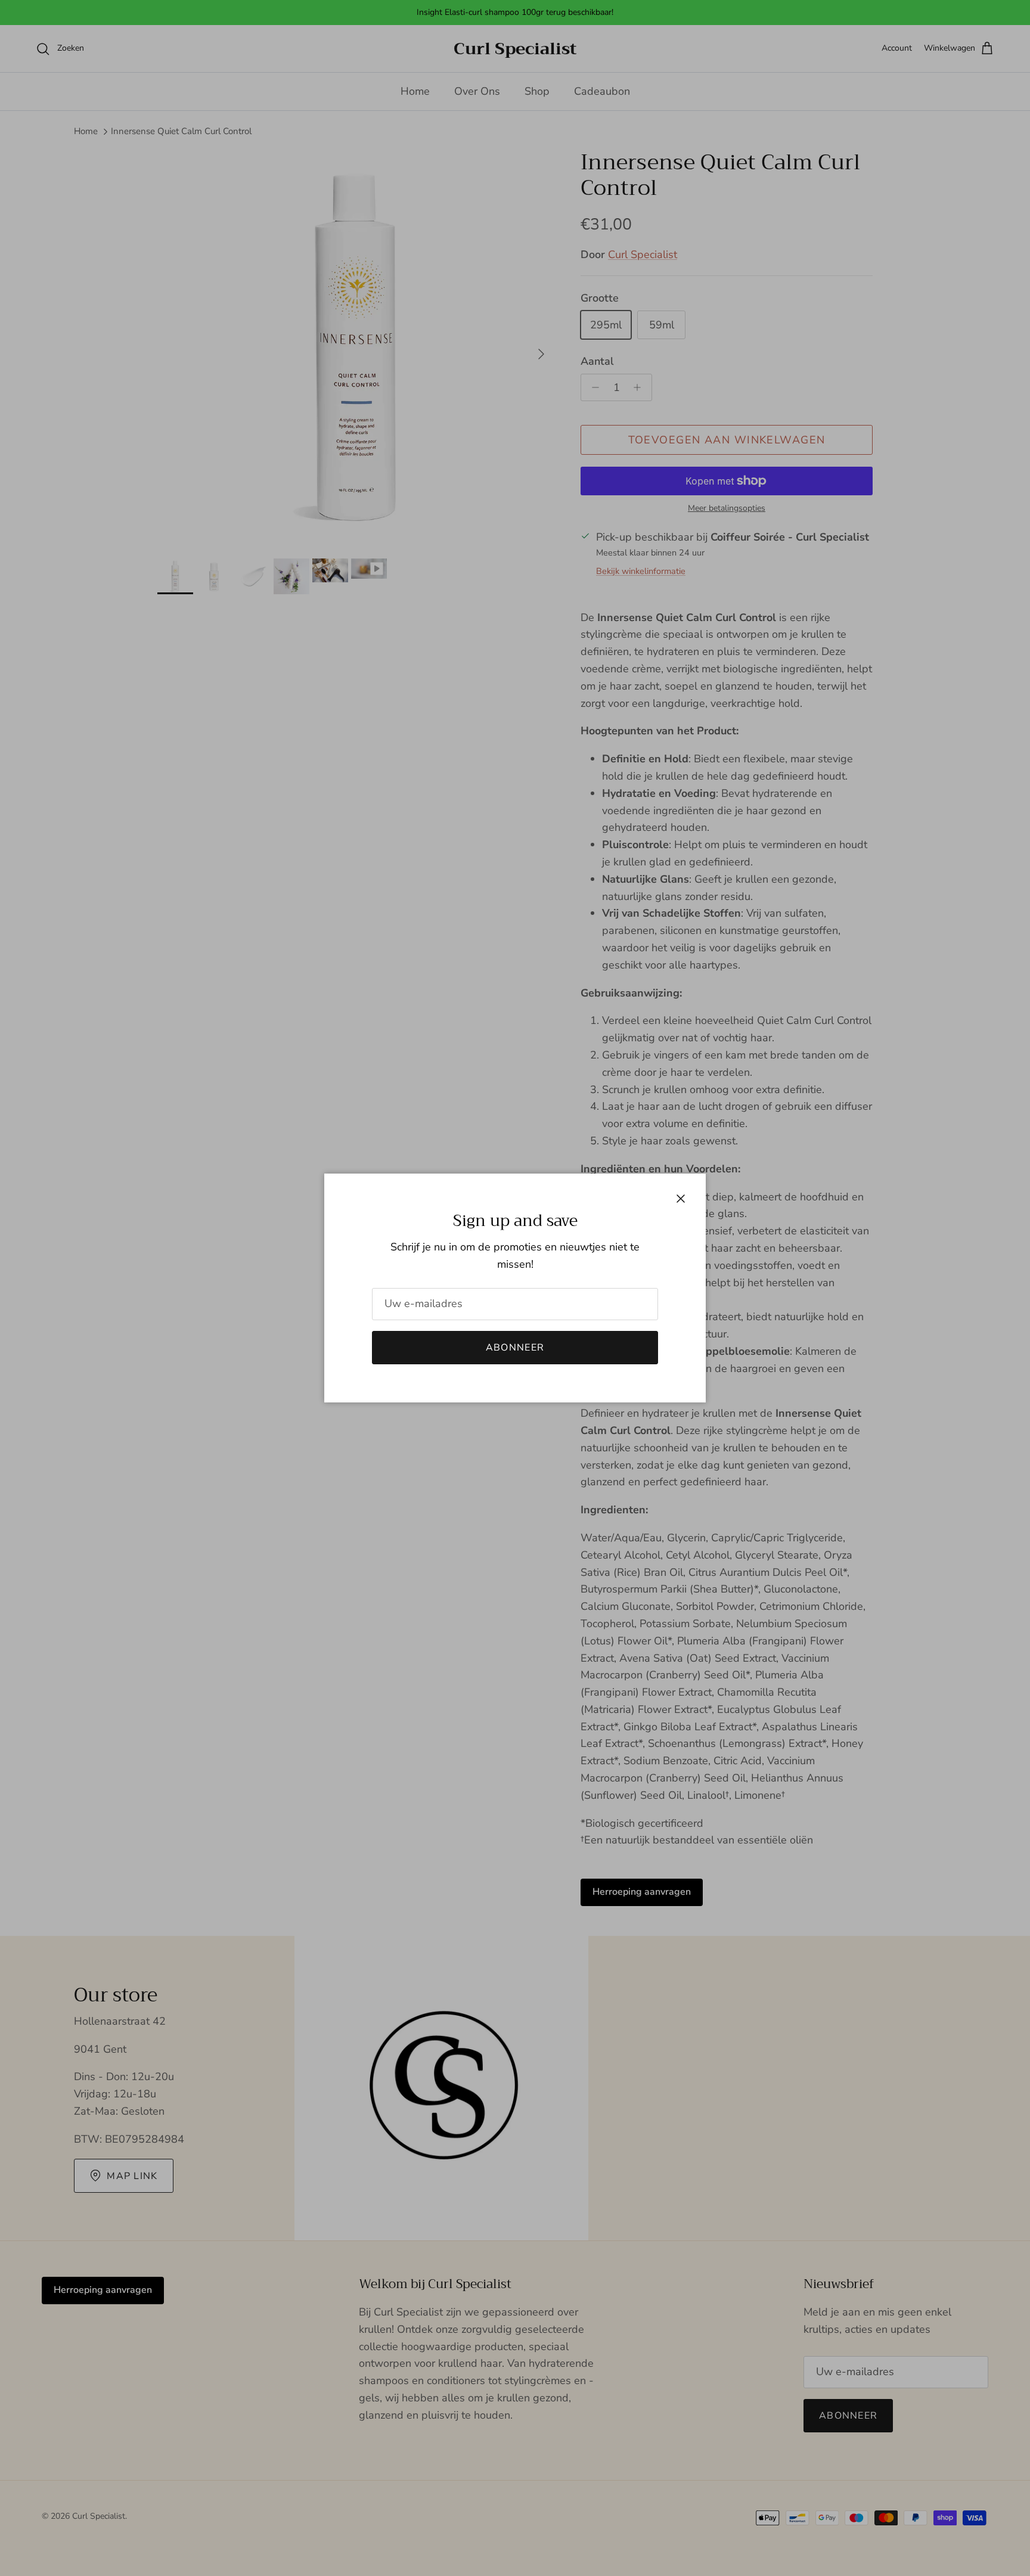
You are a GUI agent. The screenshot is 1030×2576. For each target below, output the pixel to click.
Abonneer (515, 1348)
